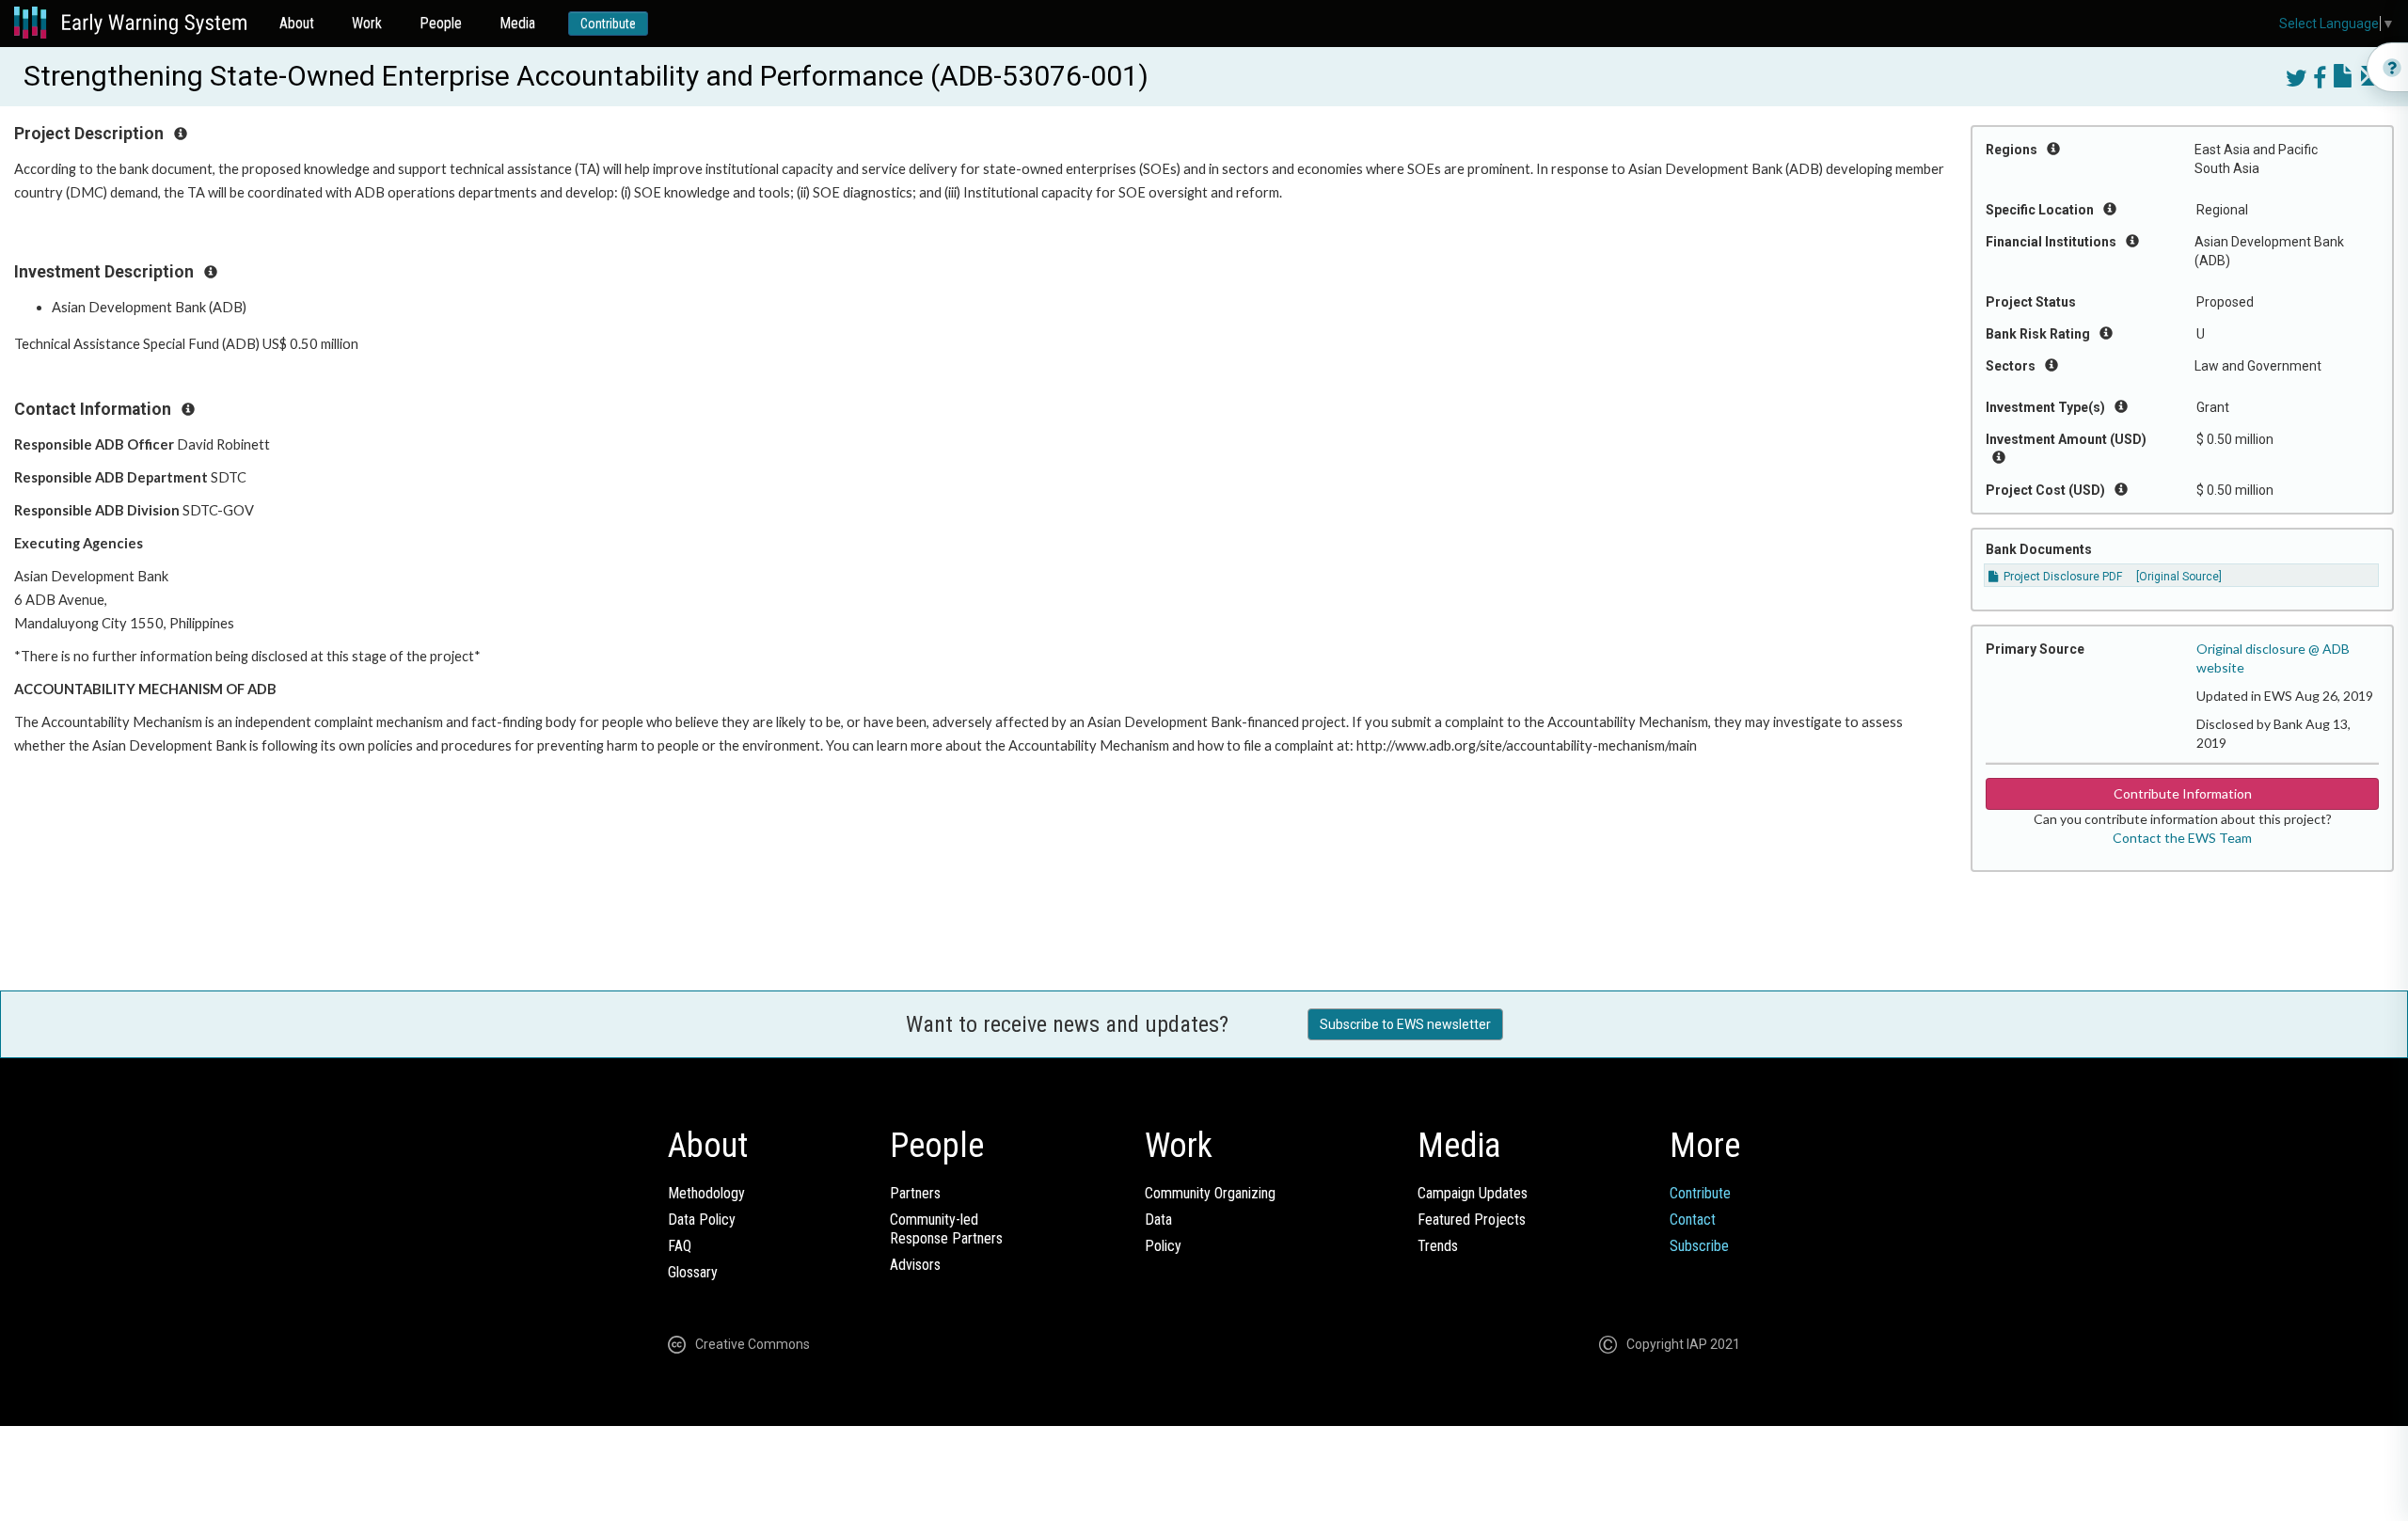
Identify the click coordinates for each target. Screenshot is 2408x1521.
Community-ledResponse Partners (946, 1229)
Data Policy (702, 1220)
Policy (1163, 1246)
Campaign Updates (1473, 1193)
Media (517, 23)
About (297, 23)
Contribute (608, 24)
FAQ (680, 1246)
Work (367, 23)
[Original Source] (2179, 577)
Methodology (706, 1193)
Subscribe (1699, 1246)
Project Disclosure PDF (2061, 577)
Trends (1438, 1246)
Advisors (915, 1265)
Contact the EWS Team (2182, 838)
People (441, 23)
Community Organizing (1210, 1193)
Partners (915, 1193)
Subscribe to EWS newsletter (1405, 1024)
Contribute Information (2183, 793)
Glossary (693, 1272)
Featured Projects (1472, 1220)
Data (1158, 1220)
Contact (1693, 1220)
